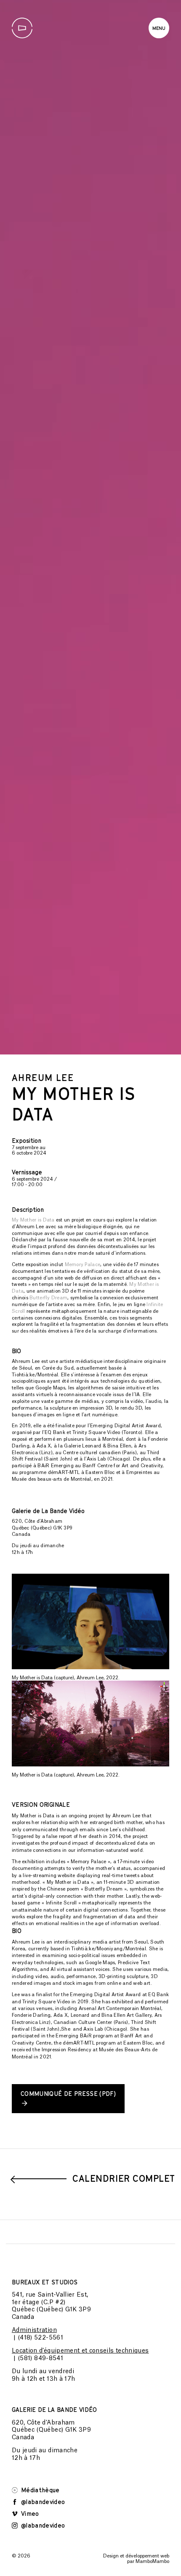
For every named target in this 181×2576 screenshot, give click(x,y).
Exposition (27, 1632)
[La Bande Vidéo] (22, 28)
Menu (159, 28)
